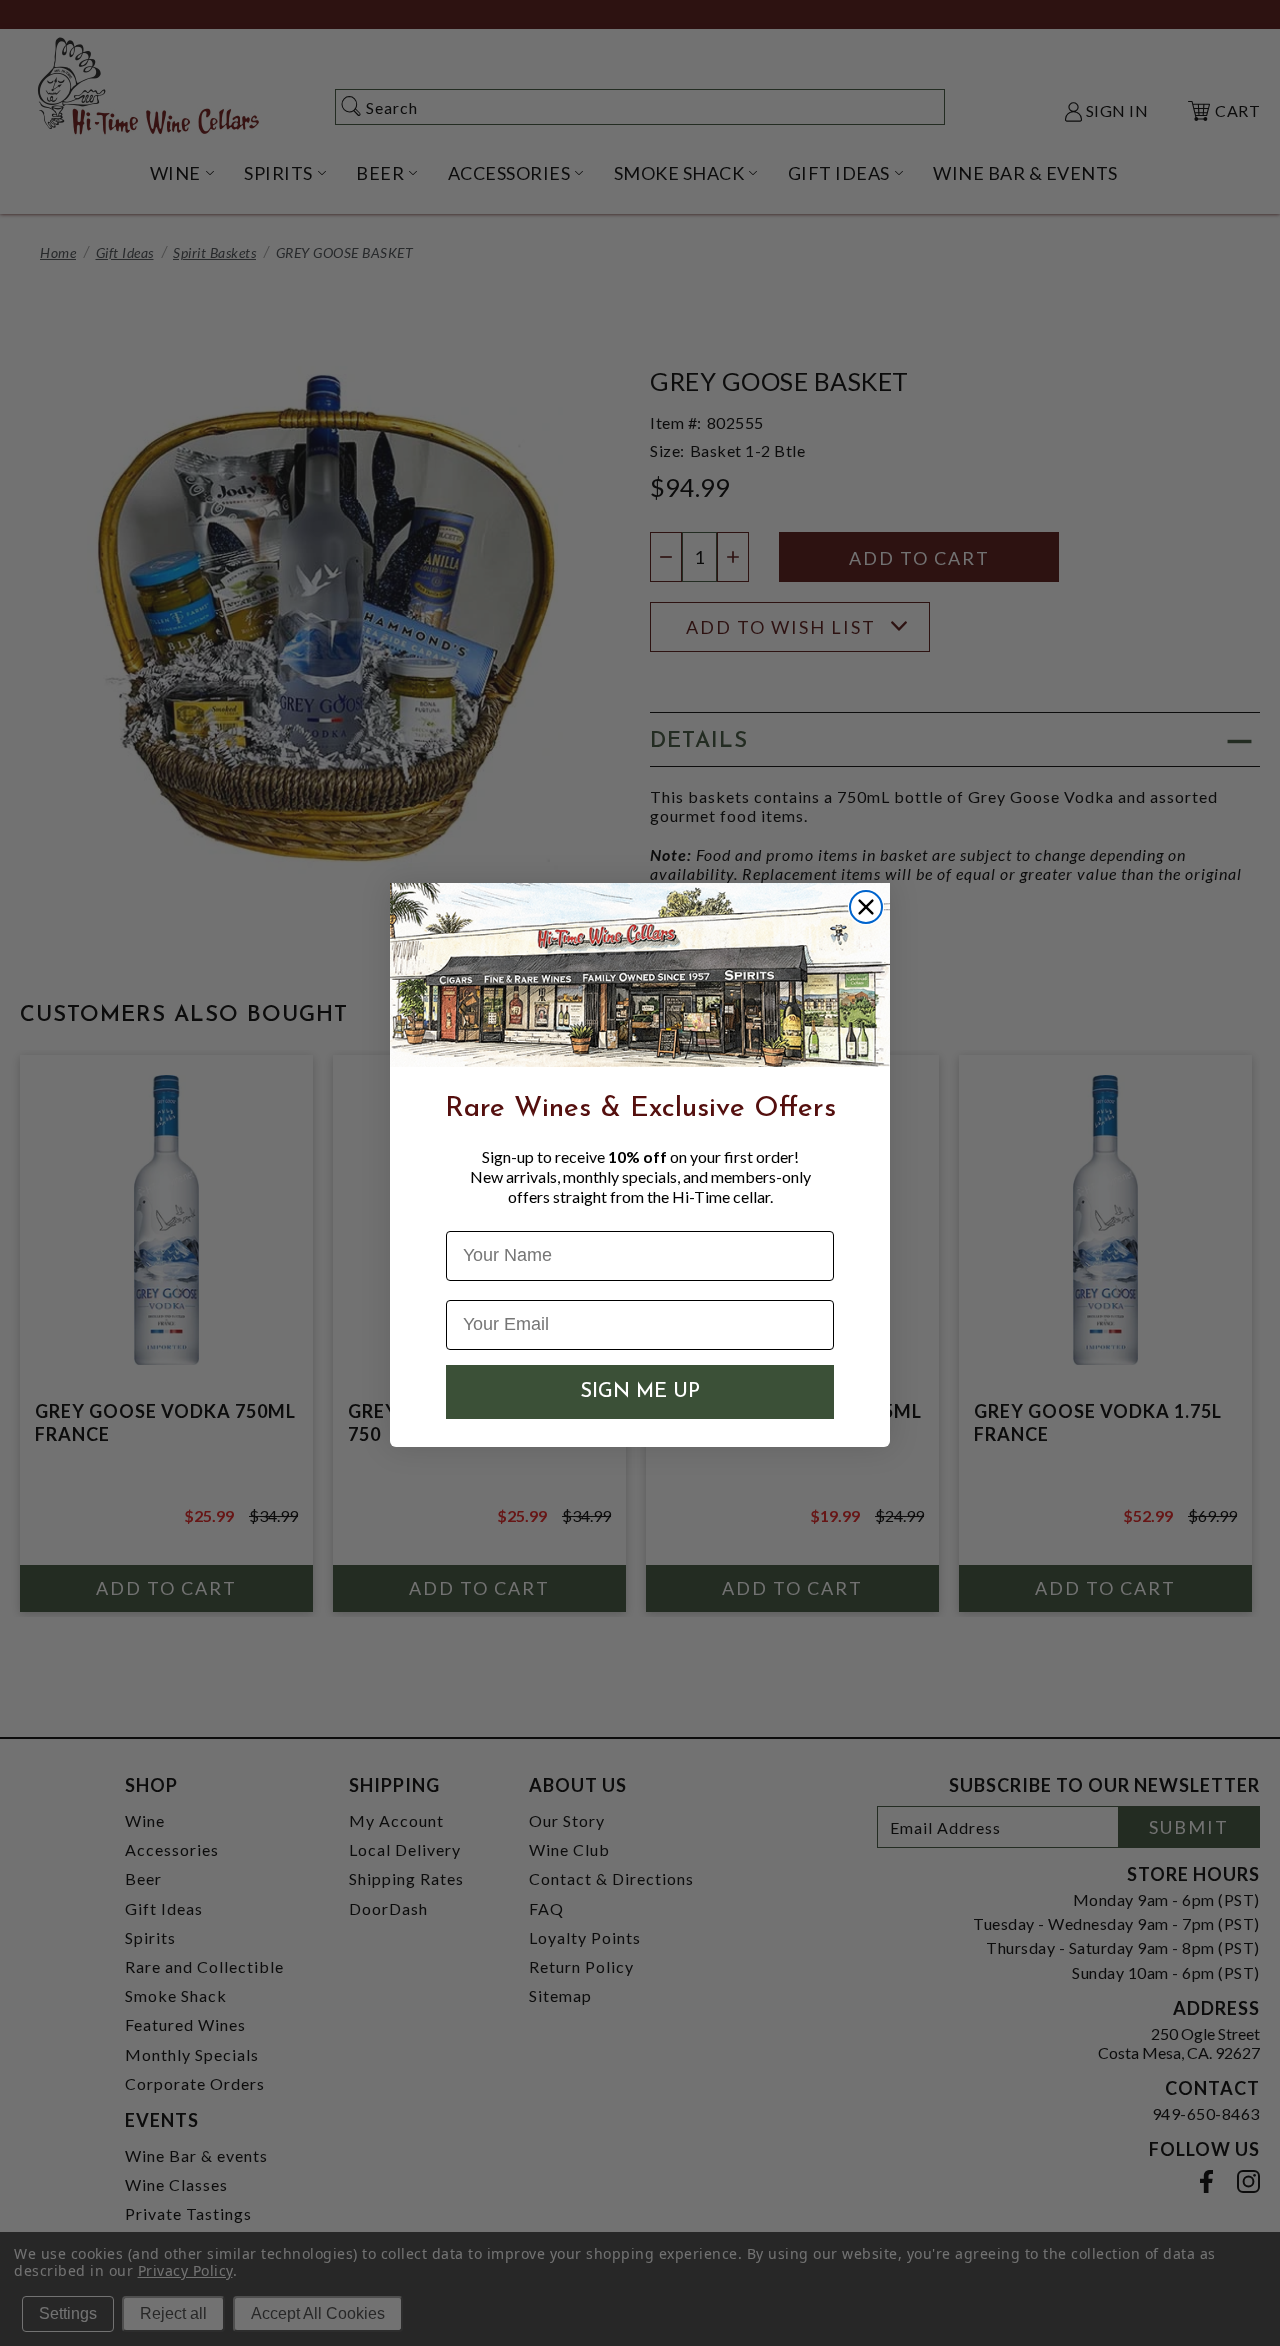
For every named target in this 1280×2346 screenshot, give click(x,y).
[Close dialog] (866, 907)
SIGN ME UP (640, 1392)
